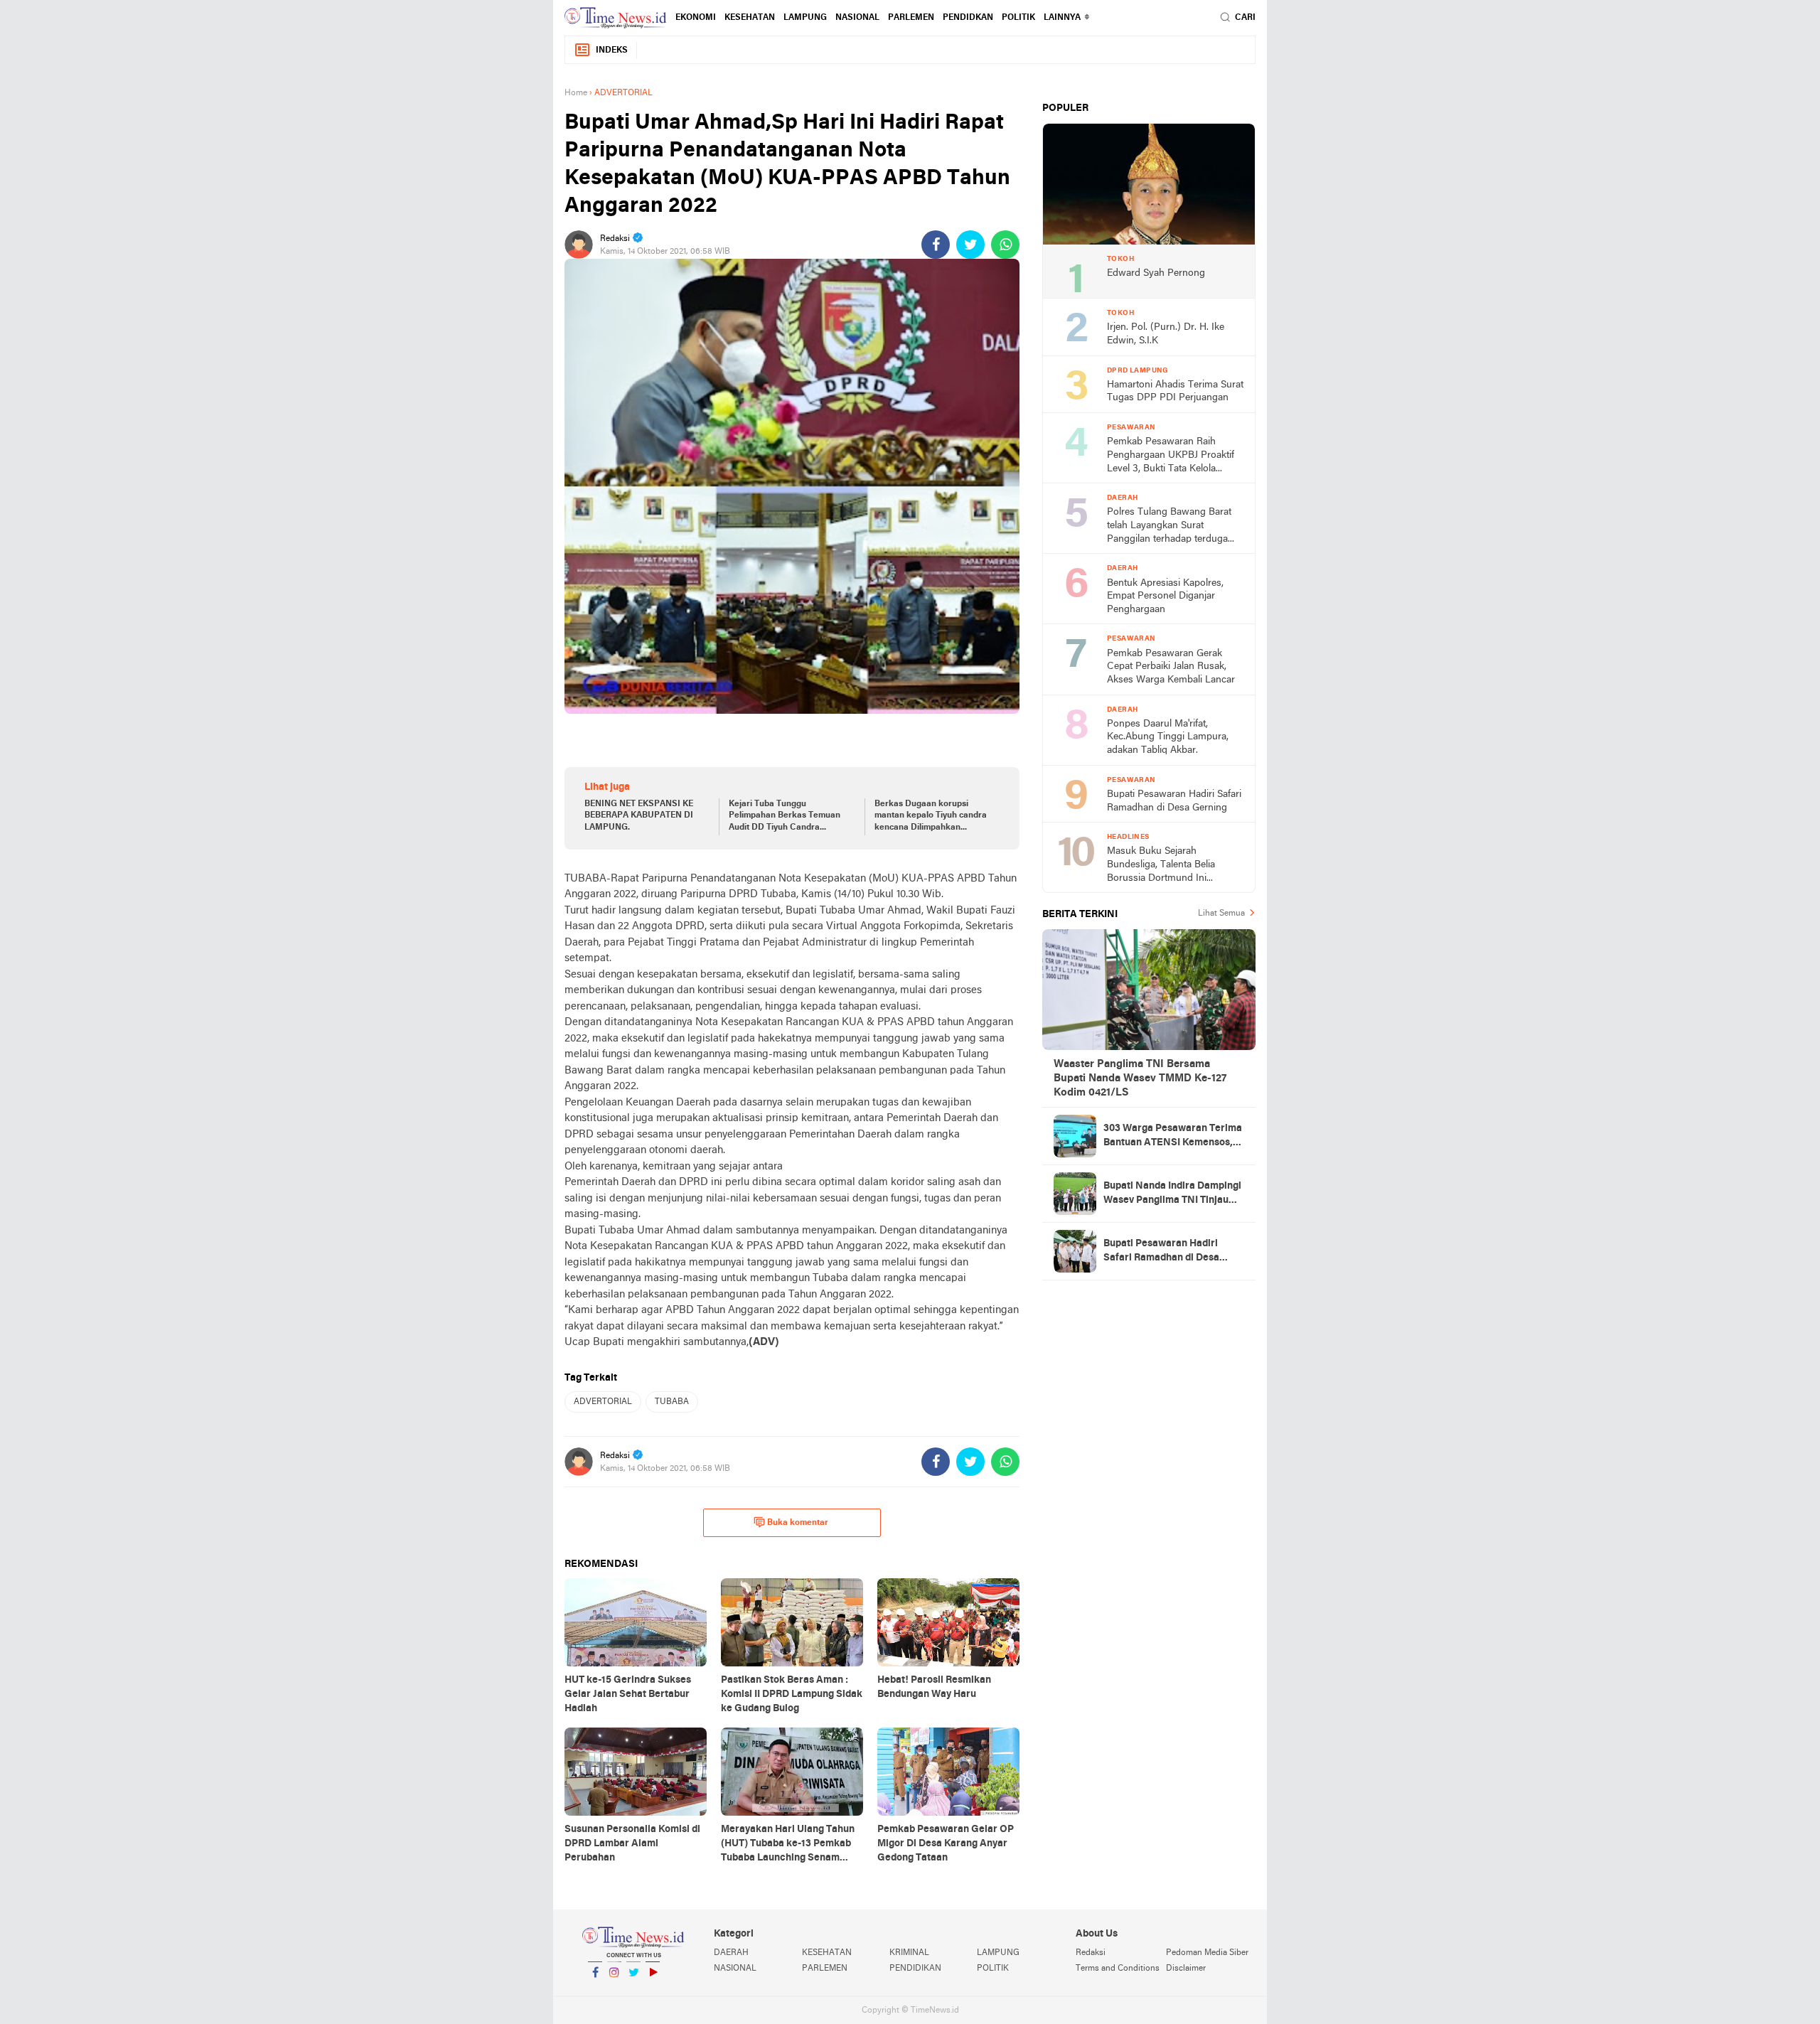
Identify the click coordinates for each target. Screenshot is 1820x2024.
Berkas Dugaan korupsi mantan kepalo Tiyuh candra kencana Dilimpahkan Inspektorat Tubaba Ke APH (931, 817)
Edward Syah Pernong (1156, 273)
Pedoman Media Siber (1207, 1953)
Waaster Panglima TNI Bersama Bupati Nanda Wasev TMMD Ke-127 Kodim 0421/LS (1140, 1078)
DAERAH (731, 1953)
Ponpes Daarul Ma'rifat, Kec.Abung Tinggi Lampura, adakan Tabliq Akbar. (1168, 737)
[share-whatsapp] (1005, 245)
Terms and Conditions (1118, 1969)
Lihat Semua (1221, 914)
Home (576, 93)
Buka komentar (798, 1523)
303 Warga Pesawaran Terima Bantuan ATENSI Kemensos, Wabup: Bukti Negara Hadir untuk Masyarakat (1173, 1137)
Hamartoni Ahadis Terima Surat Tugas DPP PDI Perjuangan (1175, 392)
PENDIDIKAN (915, 1969)
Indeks (612, 50)
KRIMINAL (909, 1953)
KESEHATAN (750, 18)
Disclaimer (1186, 1969)
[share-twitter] (970, 245)
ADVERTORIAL (603, 1402)
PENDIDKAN (968, 18)
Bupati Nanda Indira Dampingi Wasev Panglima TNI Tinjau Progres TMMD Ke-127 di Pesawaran (1172, 1194)
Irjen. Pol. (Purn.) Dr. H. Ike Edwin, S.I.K (1166, 334)
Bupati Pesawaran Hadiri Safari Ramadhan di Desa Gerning (1174, 801)
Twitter (633, 1991)
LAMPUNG (805, 18)
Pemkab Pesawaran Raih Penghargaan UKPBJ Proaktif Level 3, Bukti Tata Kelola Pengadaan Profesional (1171, 456)
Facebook (595, 1991)
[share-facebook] (936, 245)
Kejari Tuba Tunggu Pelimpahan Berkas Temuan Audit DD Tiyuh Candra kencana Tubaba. (785, 817)
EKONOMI (696, 18)
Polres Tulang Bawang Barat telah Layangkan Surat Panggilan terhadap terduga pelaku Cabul (1169, 526)
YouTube (653, 1991)
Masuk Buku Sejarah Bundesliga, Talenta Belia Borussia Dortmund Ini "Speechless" (1161, 866)
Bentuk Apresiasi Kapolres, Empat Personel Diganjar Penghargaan (1165, 596)
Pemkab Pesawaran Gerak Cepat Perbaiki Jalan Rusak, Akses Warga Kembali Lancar (1171, 667)
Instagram (614, 1991)
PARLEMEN (911, 18)
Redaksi (1091, 1953)
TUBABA (672, 1402)
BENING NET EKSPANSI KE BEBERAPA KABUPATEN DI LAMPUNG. (639, 816)
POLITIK (1018, 18)
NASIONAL (857, 18)
